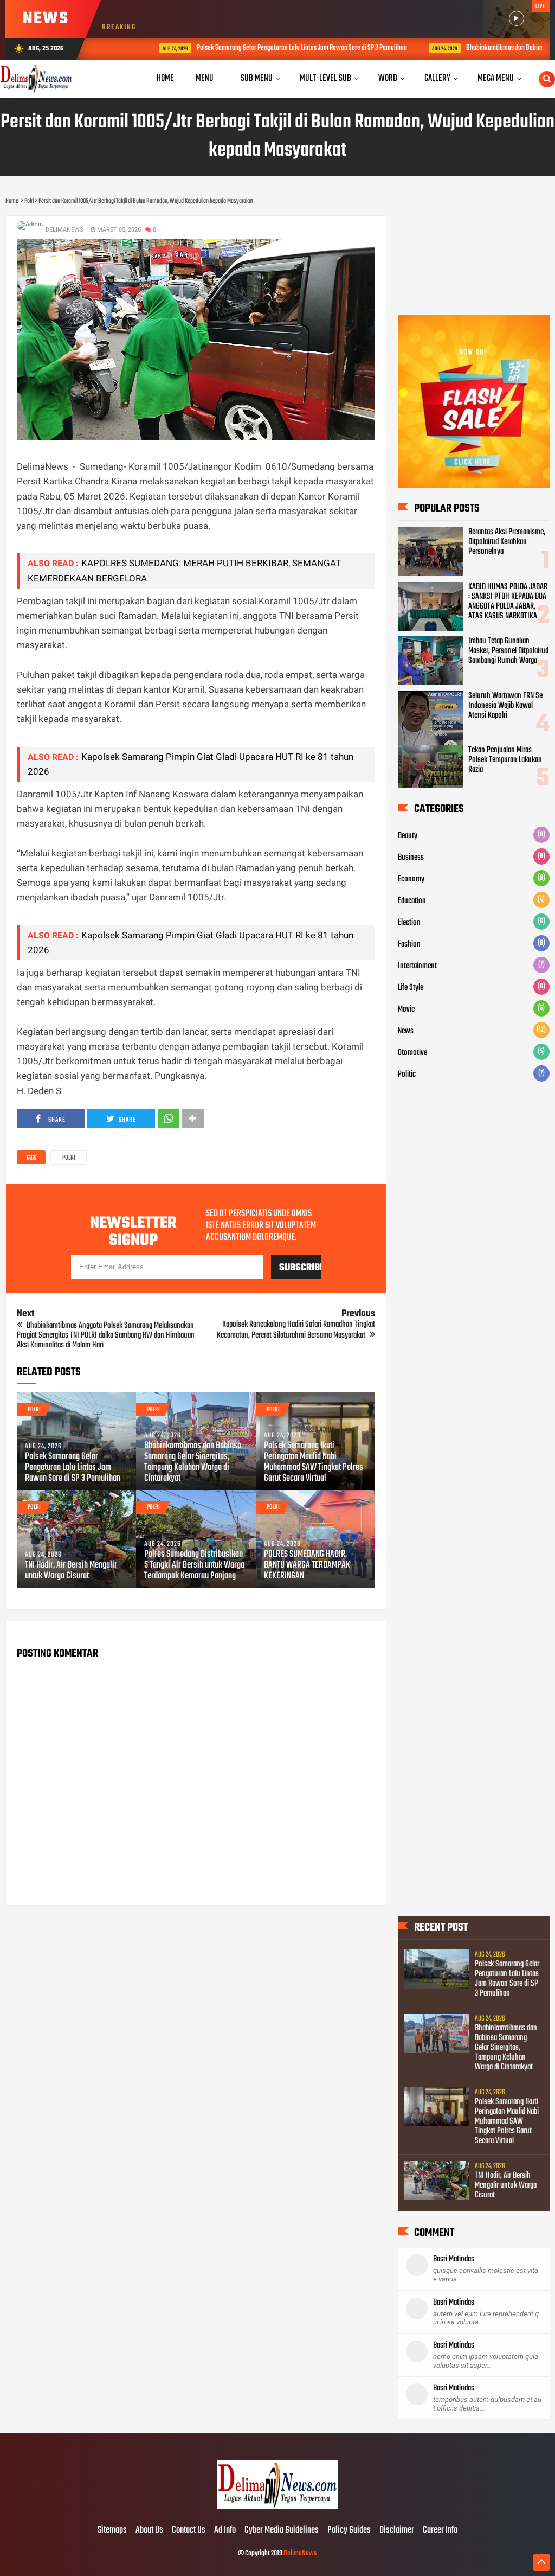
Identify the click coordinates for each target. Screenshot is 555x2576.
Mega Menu (496, 78)
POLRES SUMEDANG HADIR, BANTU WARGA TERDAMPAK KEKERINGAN (307, 1565)
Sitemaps (112, 2530)
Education (412, 901)
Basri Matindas (454, 2259)
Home (165, 78)
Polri (69, 1158)
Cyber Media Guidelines (282, 2530)
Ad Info (225, 2530)
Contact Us (189, 2530)
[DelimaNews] (277, 2508)
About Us (149, 2530)
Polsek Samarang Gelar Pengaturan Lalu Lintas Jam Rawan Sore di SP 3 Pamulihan (265, 48)
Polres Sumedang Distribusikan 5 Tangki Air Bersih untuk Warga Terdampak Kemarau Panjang (194, 1565)
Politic (407, 1075)
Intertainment (417, 966)
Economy (411, 879)
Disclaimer (397, 2530)
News (406, 1031)
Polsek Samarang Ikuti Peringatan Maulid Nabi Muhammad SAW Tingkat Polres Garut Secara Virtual (314, 1462)
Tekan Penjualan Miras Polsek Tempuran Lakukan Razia (505, 760)
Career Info (440, 2530)
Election (409, 923)
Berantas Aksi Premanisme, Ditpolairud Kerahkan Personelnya (507, 542)
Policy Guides (349, 2530)
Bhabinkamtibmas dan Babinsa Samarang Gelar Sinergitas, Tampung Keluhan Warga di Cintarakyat (193, 1462)
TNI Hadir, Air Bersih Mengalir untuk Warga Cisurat (71, 1571)
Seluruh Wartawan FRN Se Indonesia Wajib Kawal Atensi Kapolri (505, 706)
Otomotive (412, 1053)
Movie (406, 1009)
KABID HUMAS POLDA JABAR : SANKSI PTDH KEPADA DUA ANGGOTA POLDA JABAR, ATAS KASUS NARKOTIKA (508, 602)
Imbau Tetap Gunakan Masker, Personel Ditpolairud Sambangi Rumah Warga (508, 651)
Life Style (411, 988)
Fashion (409, 944)
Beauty (408, 836)
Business (411, 858)
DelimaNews (300, 2553)
